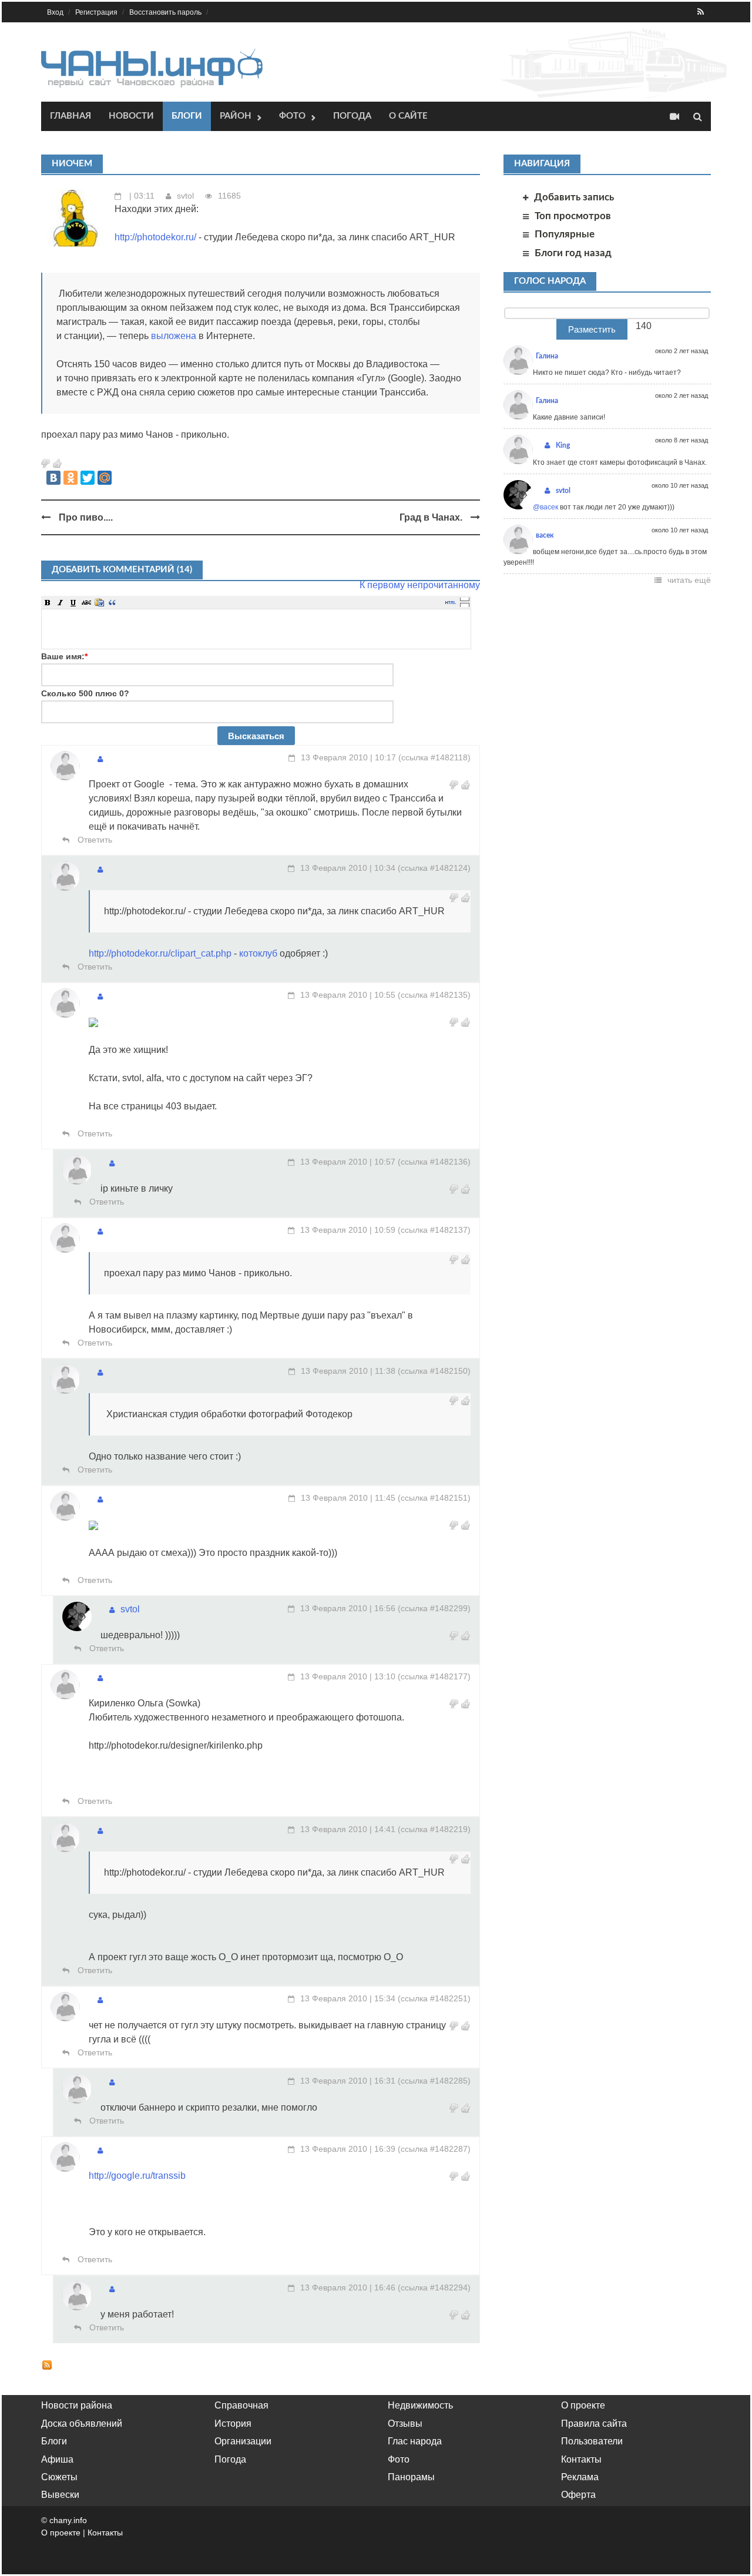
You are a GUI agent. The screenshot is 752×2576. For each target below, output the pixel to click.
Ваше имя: (64, 656)
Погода (352, 116)
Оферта (578, 2495)
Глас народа (415, 2441)
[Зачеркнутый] (86, 602)
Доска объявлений (82, 2424)
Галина (547, 356)
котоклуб (258, 953)
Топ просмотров (573, 216)
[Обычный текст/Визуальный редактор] (451, 602)
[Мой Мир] (105, 478)
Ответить (94, 840)
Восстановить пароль (165, 12)
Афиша (57, 2459)
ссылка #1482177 (434, 1676)
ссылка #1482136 (434, 1162)
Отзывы (405, 2424)
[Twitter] (88, 478)
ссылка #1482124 (434, 868)
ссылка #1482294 (434, 2287)
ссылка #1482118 (434, 757)
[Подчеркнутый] (73, 602)
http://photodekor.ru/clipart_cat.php (160, 953)
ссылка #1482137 (434, 1230)
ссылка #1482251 (434, 1998)
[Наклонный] (61, 602)
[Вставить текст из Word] (99, 602)
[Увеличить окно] (465, 599)
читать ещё (689, 580)
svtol (185, 196)
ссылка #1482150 (434, 1371)
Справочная (241, 2405)
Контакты (581, 2459)
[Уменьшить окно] (465, 605)
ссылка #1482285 (434, 2081)
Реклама (580, 2477)
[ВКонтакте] (53, 478)
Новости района (77, 2405)
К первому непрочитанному (420, 585)
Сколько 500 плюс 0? (85, 693)
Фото (292, 116)
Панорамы (411, 2477)
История (233, 2424)
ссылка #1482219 (434, 1829)
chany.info (68, 2520)
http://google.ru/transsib (137, 2176)
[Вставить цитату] (112, 602)
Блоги (187, 116)
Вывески (60, 2495)
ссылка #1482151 (434, 1498)
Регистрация (96, 12)
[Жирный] (48, 602)
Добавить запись (574, 197)
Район (236, 116)
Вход (55, 12)
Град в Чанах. (431, 517)
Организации (243, 2441)
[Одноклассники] (70, 478)
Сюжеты (59, 2477)
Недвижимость (420, 2405)
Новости (131, 116)
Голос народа (550, 281)
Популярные (565, 234)
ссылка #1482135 (434, 995)
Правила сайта (594, 2424)
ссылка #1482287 (434, 2149)
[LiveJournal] (122, 478)
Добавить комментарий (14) (122, 570)
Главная (70, 116)
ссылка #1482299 (434, 1608)
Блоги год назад (573, 253)
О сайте (408, 116)
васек (545, 535)
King (563, 445)
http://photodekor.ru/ (155, 237)
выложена (174, 336)
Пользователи (592, 2441)
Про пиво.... (86, 517)
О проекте (583, 2405)
